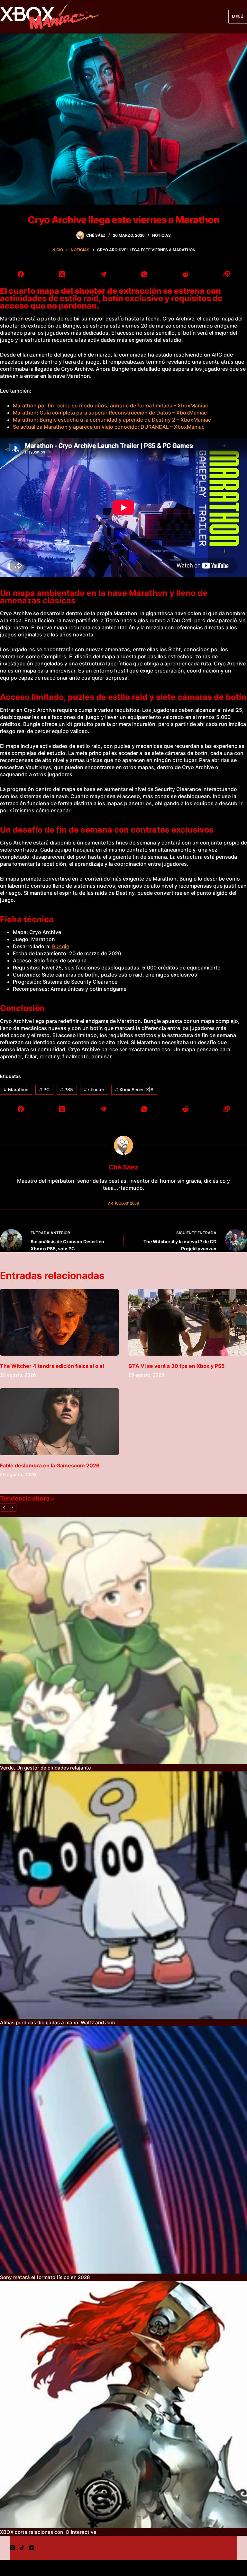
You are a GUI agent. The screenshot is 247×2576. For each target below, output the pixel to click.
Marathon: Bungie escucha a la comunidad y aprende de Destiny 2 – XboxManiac (112, 420)
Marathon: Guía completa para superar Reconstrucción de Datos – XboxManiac (110, 413)
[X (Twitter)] (62, 274)
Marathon (16, 1089)
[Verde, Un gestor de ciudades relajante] (123, 1640)
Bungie (61, 946)
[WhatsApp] (144, 274)
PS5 (67, 1089)
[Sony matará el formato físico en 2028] (123, 2150)
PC (44, 1089)
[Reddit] (185, 274)
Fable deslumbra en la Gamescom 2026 (50, 1465)
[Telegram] (103, 274)
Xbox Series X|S (134, 1089)
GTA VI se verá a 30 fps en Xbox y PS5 (176, 1366)
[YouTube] (32, 2548)
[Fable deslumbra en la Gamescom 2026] (59, 1422)
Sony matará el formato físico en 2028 (45, 2277)
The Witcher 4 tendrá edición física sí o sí (52, 1366)
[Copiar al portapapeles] (226, 274)
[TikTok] (22, 2548)
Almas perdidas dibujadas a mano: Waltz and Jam (57, 2023)
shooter (94, 1089)
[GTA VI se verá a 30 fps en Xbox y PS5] (188, 1322)
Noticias (161, 235)
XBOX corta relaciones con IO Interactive (48, 2532)
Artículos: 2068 (123, 1203)
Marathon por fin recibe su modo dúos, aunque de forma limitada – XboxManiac (110, 405)
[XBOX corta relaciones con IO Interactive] (123, 2405)
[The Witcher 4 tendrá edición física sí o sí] (59, 1322)
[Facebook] (21, 274)
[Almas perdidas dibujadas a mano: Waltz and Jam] (123, 1895)
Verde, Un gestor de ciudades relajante (46, 1768)
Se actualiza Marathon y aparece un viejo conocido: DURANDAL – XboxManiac (109, 427)
